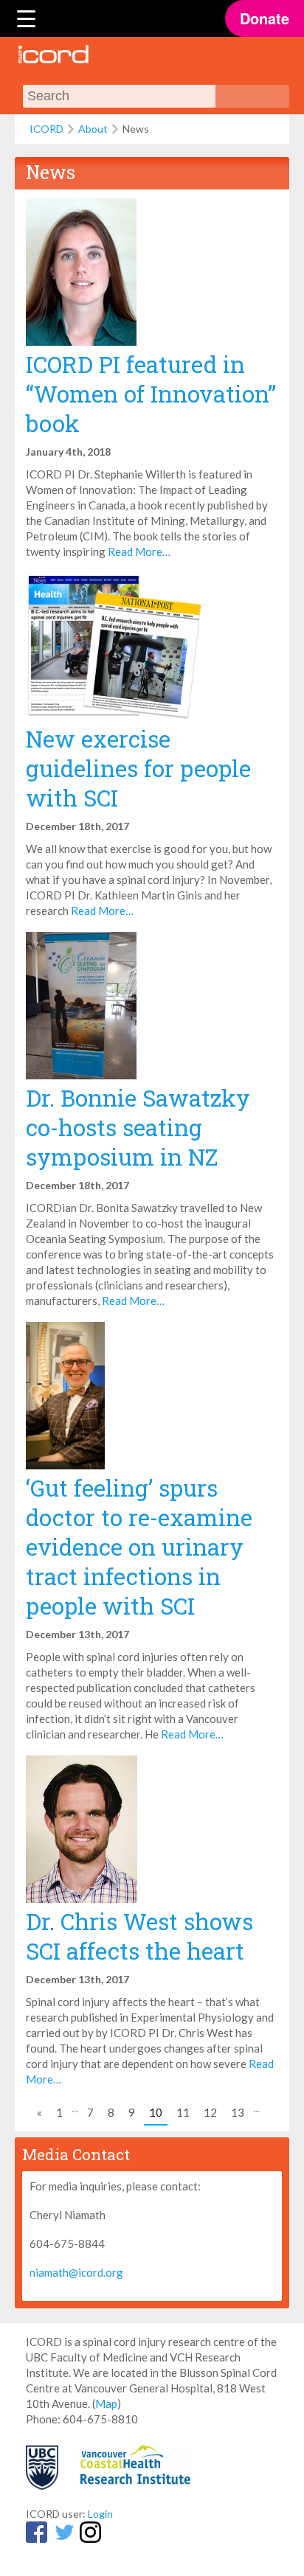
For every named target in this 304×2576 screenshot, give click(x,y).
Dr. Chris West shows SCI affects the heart (139, 1936)
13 (238, 2112)
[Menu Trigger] (26, 18)
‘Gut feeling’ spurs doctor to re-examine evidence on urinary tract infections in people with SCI (139, 1547)
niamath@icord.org (76, 2272)
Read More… (139, 551)
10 (156, 2112)
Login (100, 2514)
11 (183, 2112)
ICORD (46, 129)
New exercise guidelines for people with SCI (138, 768)
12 (210, 2112)
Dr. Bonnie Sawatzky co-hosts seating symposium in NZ (138, 1127)
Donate (265, 18)
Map (106, 2403)
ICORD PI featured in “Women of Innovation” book (151, 394)
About (93, 129)
